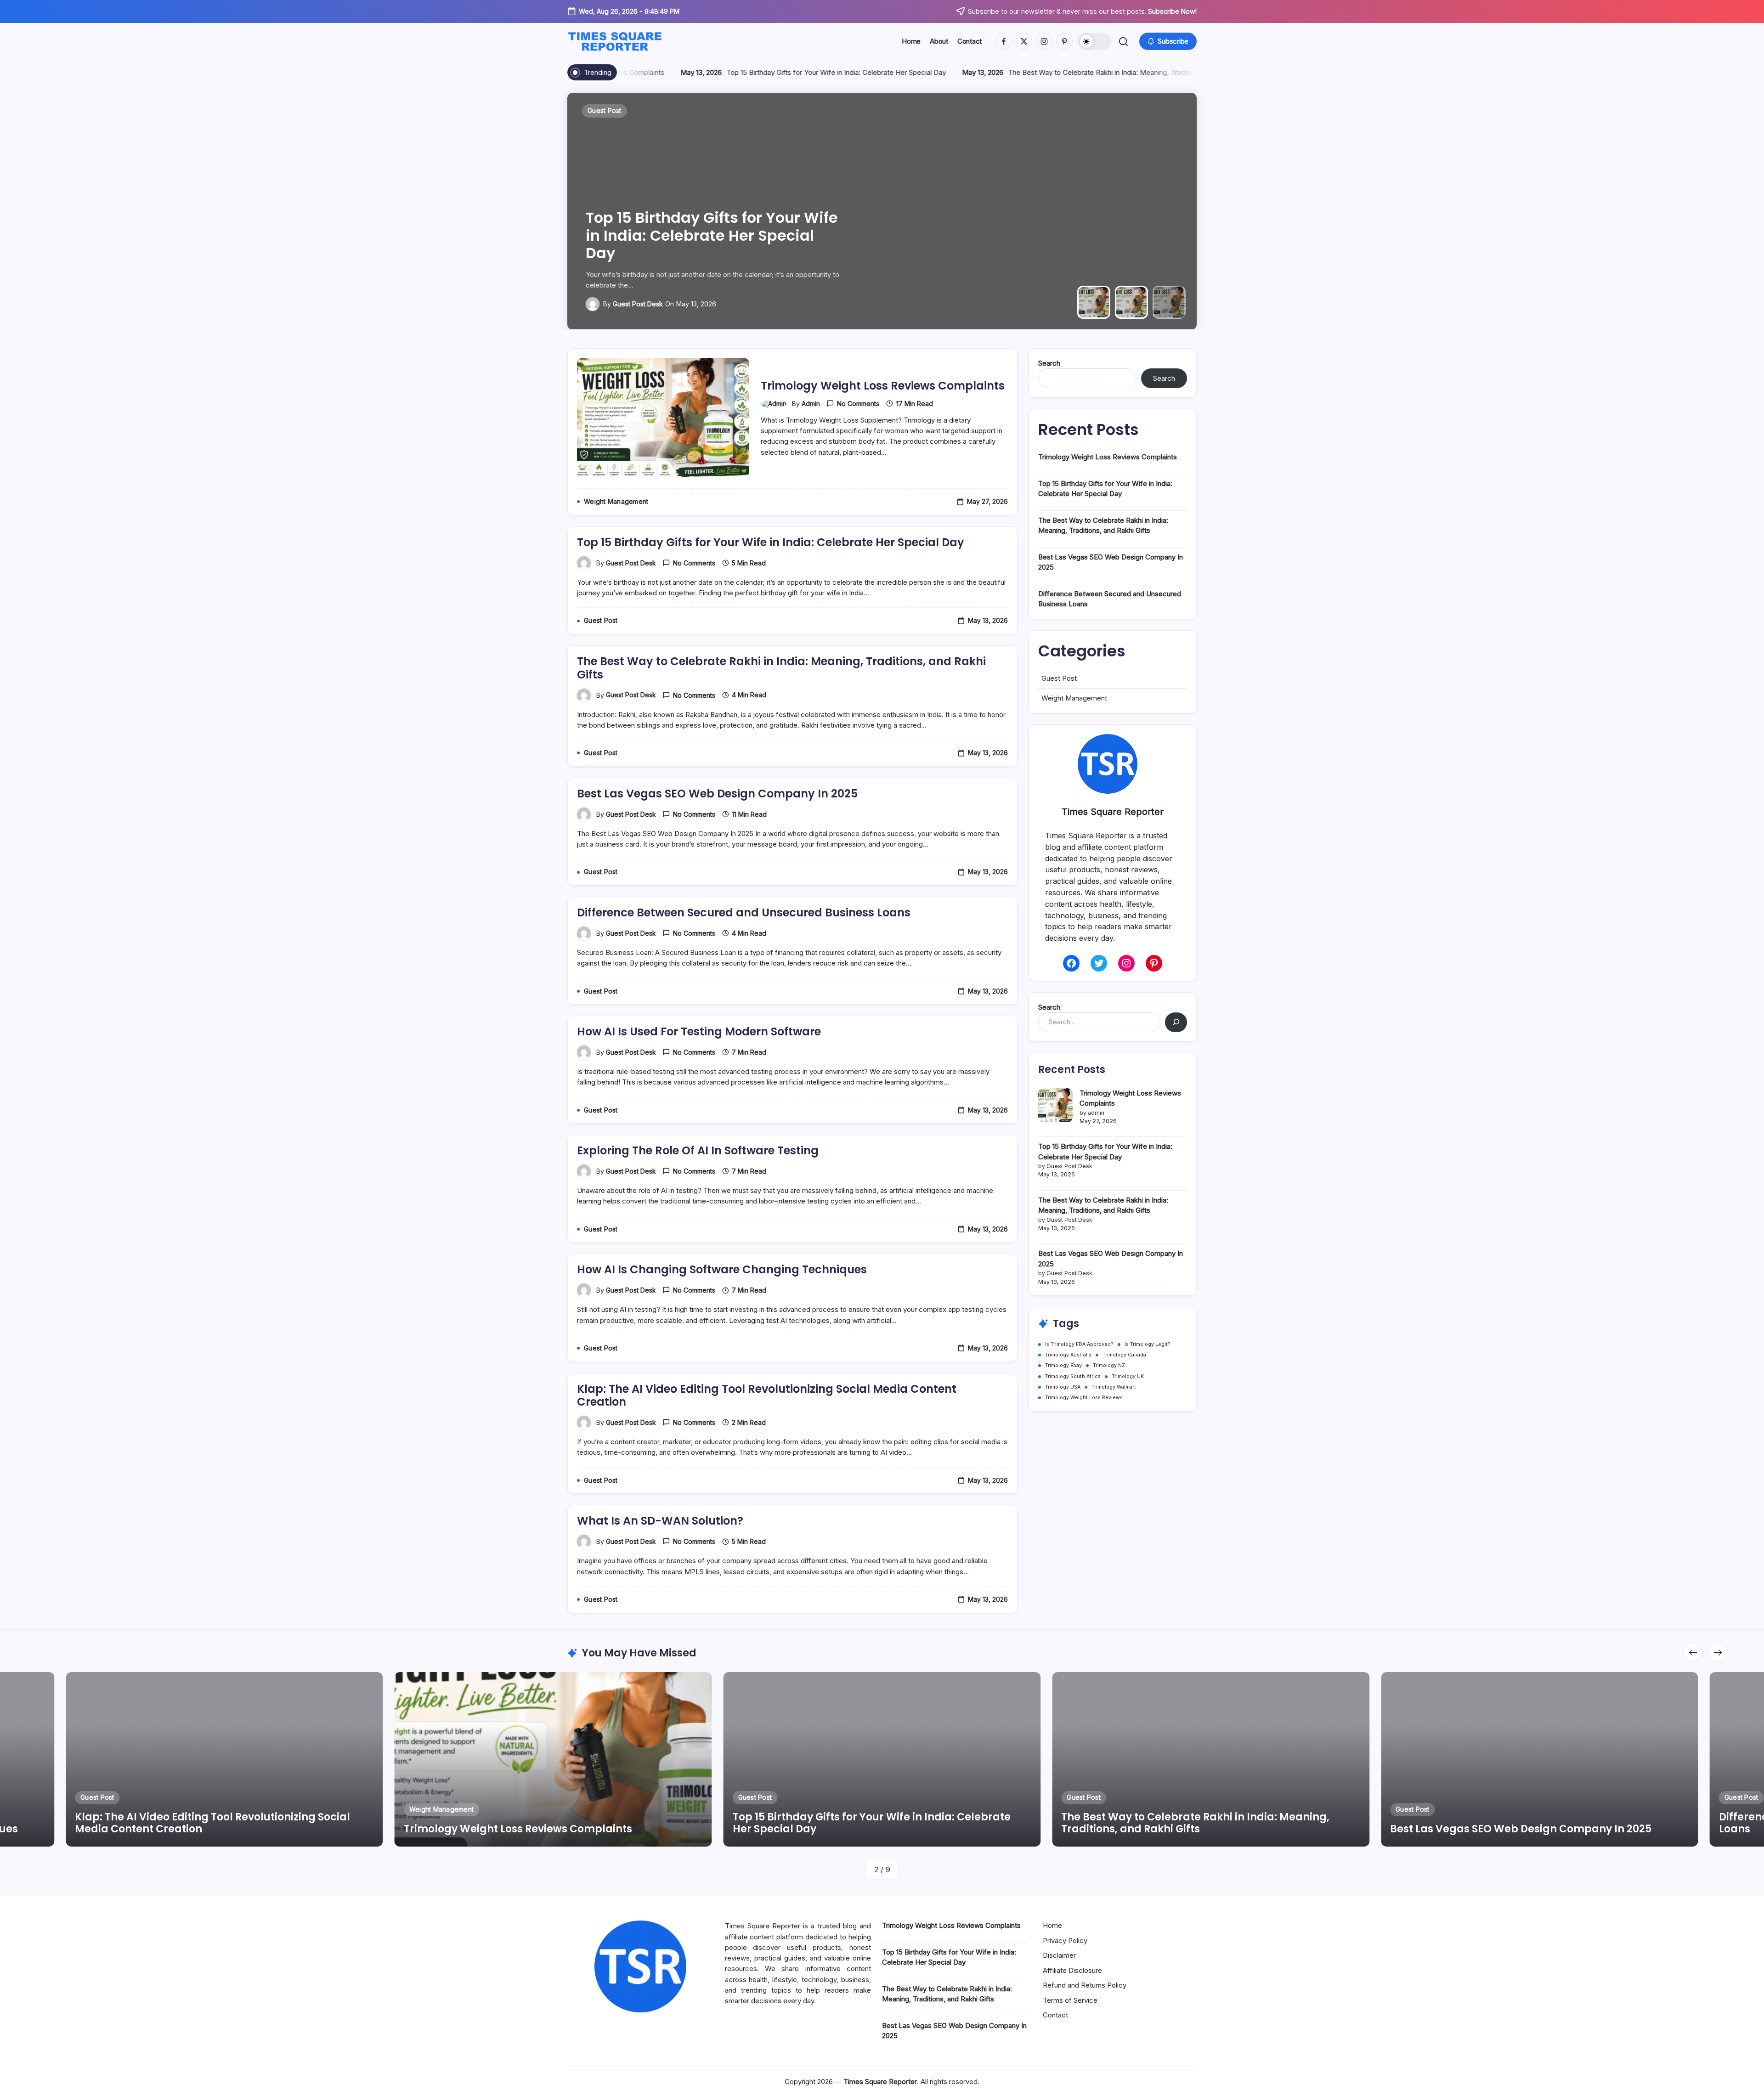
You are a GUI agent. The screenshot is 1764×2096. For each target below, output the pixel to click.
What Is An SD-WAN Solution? (660, 1521)
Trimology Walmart (1114, 1387)
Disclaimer (1059, 1955)
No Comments (858, 404)
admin (811, 404)
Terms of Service (1070, 2000)
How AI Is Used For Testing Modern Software (699, 1031)
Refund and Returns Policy (1085, 1985)
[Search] (1176, 1022)
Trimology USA (1063, 1387)
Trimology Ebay (1063, 1365)
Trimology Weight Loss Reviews (1084, 1398)
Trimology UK (1128, 1376)
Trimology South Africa (1073, 1376)
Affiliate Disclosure (1072, 1970)
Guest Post (1059, 678)
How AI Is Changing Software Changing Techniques (722, 1269)
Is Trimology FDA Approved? (1079, 1344)
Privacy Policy (1065, 1941)
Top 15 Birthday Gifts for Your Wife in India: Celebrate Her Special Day (748, 72)
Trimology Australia (1068, 1355)
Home (1052, 1925)
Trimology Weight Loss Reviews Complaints (883, 386)
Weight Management (1074, 698)
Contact (1055, 2015)
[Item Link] (224, 1759)
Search (1049, 363)
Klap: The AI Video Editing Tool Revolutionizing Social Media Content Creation (767, 1395)
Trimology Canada (1124, 1355)
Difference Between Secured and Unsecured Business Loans (744, 912)
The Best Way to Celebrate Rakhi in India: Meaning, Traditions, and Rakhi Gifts (1042, 72)
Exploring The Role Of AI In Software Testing (698, 1150)
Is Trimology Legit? (1148, 1344)
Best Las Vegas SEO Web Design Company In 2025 (717, 794)
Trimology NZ (1109, 1365)
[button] (1095, 41)
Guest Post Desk (638, 304)
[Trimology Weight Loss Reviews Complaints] (1055, 1105)
